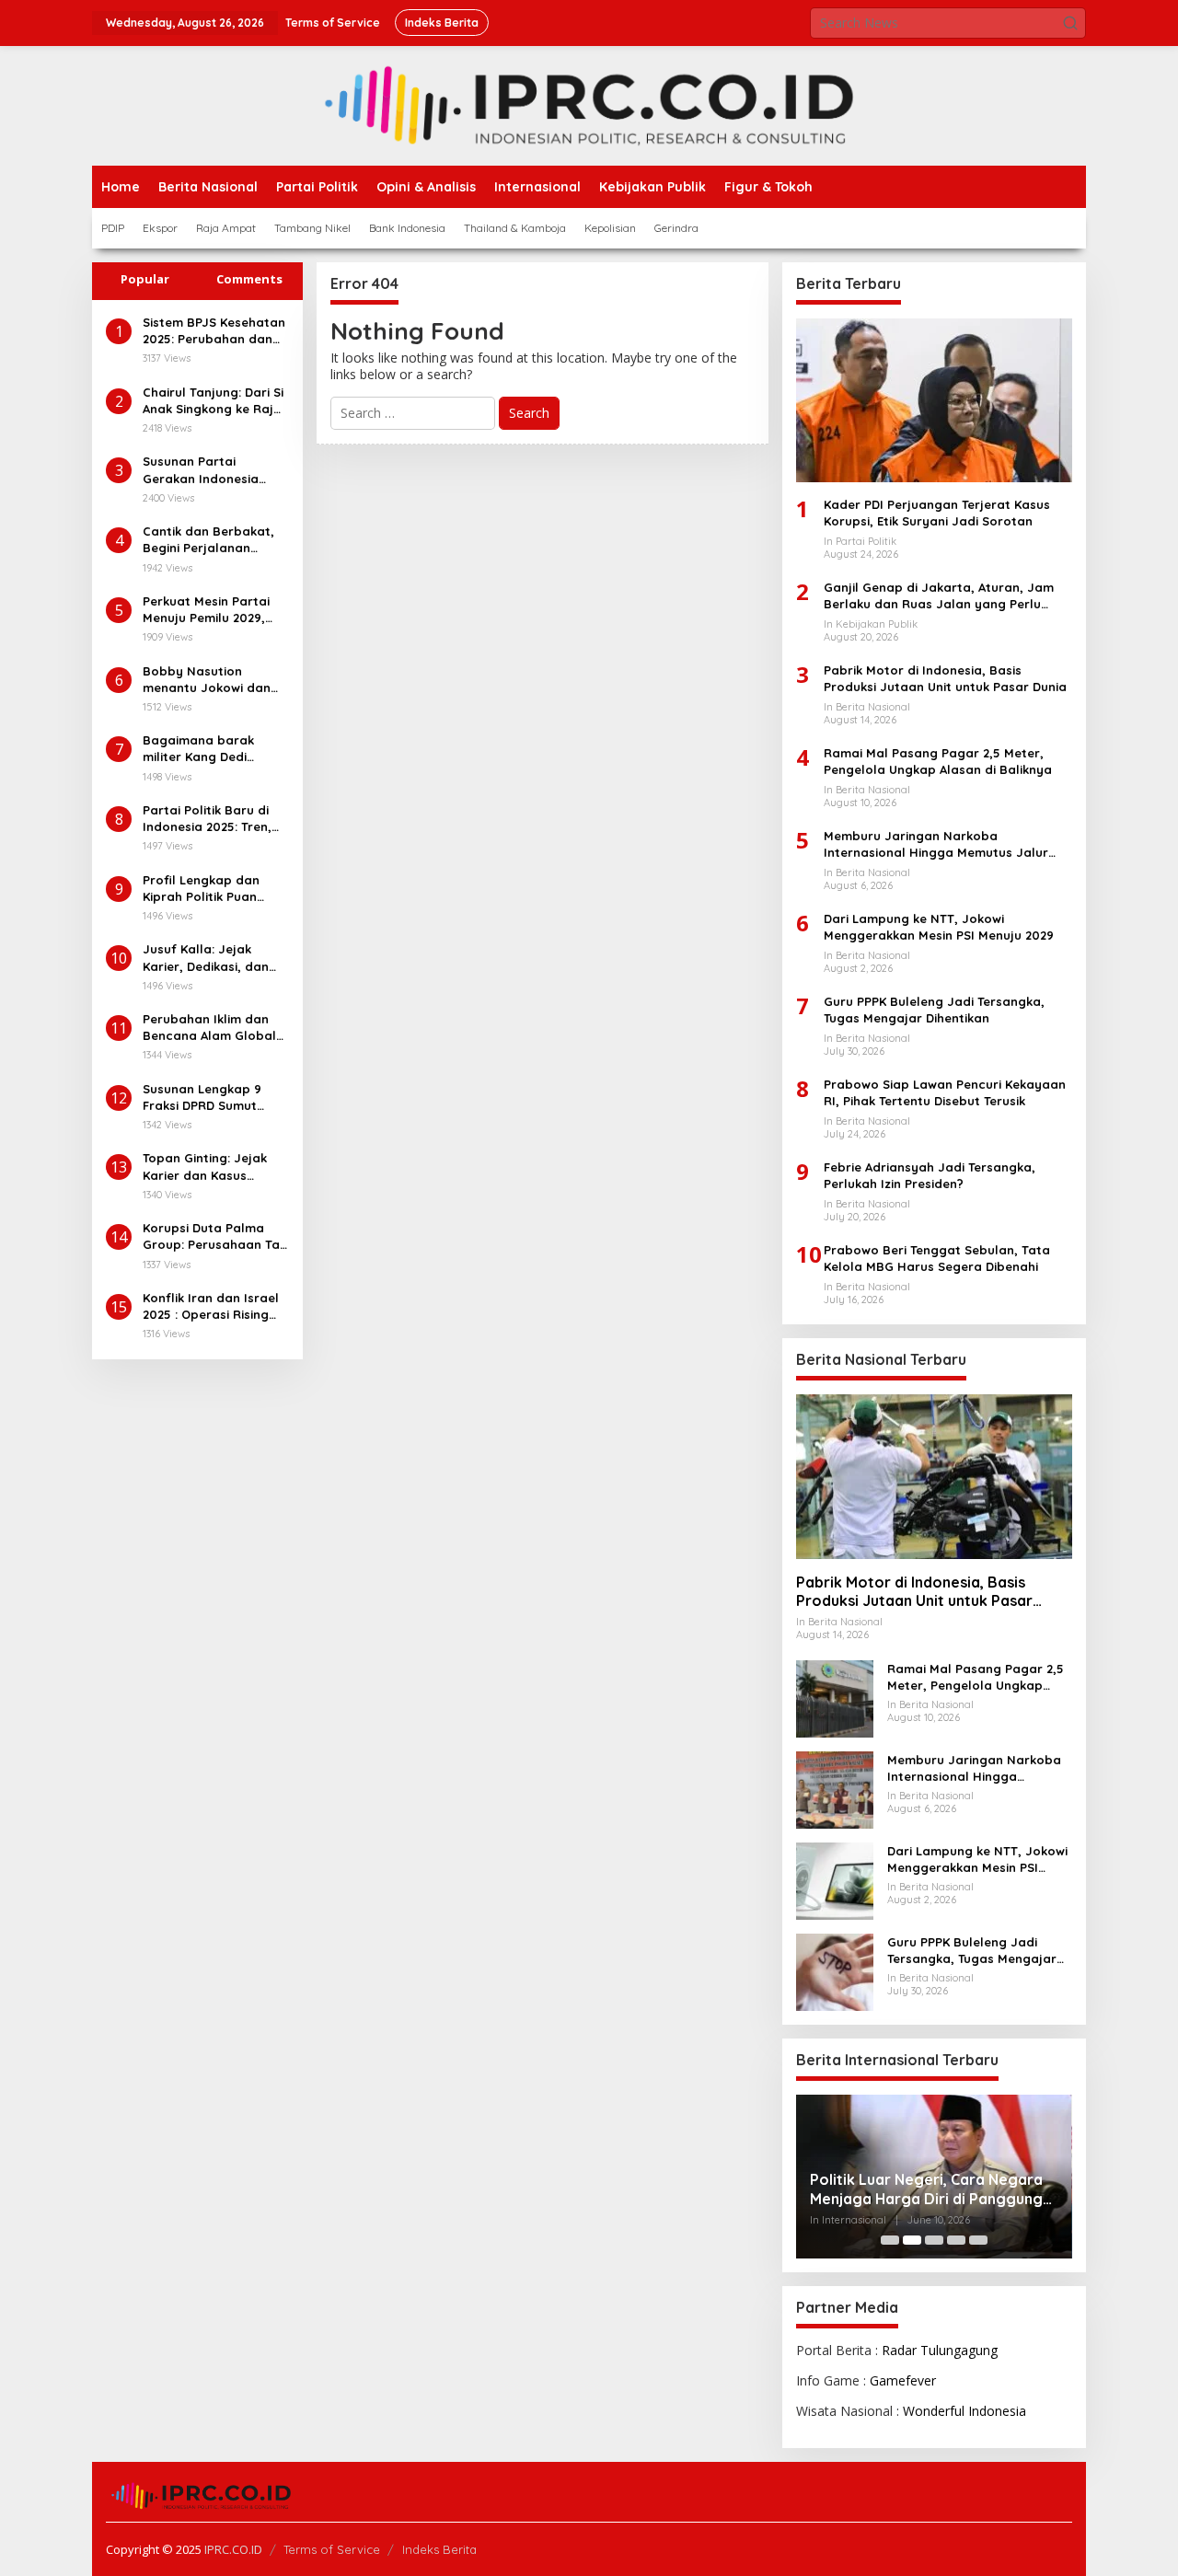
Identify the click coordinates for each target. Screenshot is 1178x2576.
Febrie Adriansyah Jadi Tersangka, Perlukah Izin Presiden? (930, 1175)
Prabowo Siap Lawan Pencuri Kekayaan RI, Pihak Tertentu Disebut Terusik (945, 1092)
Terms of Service (332, 2549)
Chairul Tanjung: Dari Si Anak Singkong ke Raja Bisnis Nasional (213, 401)
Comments (249, 279)
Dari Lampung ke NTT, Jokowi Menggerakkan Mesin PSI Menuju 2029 (939, 927)
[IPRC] (589, 104)
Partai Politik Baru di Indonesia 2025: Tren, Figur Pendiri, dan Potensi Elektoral (207, 819)
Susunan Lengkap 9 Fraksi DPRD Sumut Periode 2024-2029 (202, 1097)
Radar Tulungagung (940, 2350)
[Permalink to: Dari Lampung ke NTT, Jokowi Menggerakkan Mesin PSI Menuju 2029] (835, 1879)
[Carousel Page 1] (890, 2240)
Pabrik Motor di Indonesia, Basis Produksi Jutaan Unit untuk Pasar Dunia (945, 678)
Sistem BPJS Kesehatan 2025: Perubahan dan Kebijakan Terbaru (214, 331)
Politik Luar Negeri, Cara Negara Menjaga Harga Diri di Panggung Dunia (926, 2189)
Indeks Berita (439, 2549)
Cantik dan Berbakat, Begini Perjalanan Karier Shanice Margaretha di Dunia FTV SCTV (208, 540)
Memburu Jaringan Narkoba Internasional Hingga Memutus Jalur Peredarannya (936, 844)
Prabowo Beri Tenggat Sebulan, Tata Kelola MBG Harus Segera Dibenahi (937, 1258)
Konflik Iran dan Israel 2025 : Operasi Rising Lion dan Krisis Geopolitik (211, 1306)
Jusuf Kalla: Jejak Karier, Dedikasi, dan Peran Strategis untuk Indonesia (210, 958)
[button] (1070, 23)
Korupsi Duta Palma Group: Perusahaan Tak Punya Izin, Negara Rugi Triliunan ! (214, 1236)
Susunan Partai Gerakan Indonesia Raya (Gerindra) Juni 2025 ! (207, 470)
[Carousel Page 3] (934, 2240)
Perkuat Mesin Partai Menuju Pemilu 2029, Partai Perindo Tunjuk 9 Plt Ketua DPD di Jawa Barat (213, 610)
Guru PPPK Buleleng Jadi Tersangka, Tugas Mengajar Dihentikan (934, 1010)
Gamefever (903, 2380)
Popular (145, 279)
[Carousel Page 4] (956, 2240)
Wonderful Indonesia (964, 2411)
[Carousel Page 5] (978, 2240)
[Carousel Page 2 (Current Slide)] (912, 2240)
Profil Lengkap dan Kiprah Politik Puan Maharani (201, 889)
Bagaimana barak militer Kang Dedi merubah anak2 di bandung (198, 749)
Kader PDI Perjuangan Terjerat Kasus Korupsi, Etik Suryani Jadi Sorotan (937, 513)
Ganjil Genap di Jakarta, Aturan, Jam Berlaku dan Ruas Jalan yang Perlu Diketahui (939, 596)
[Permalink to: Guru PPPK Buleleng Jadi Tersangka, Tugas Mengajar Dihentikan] (835, 1970)
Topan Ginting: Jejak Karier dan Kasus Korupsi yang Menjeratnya (205, 1167)
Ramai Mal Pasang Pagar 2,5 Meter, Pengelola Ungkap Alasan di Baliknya (938, 761)
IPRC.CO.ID (233, 2549)
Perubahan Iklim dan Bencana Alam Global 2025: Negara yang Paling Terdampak (209, 1028)
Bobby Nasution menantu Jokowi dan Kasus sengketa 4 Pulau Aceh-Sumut (215, 680)
